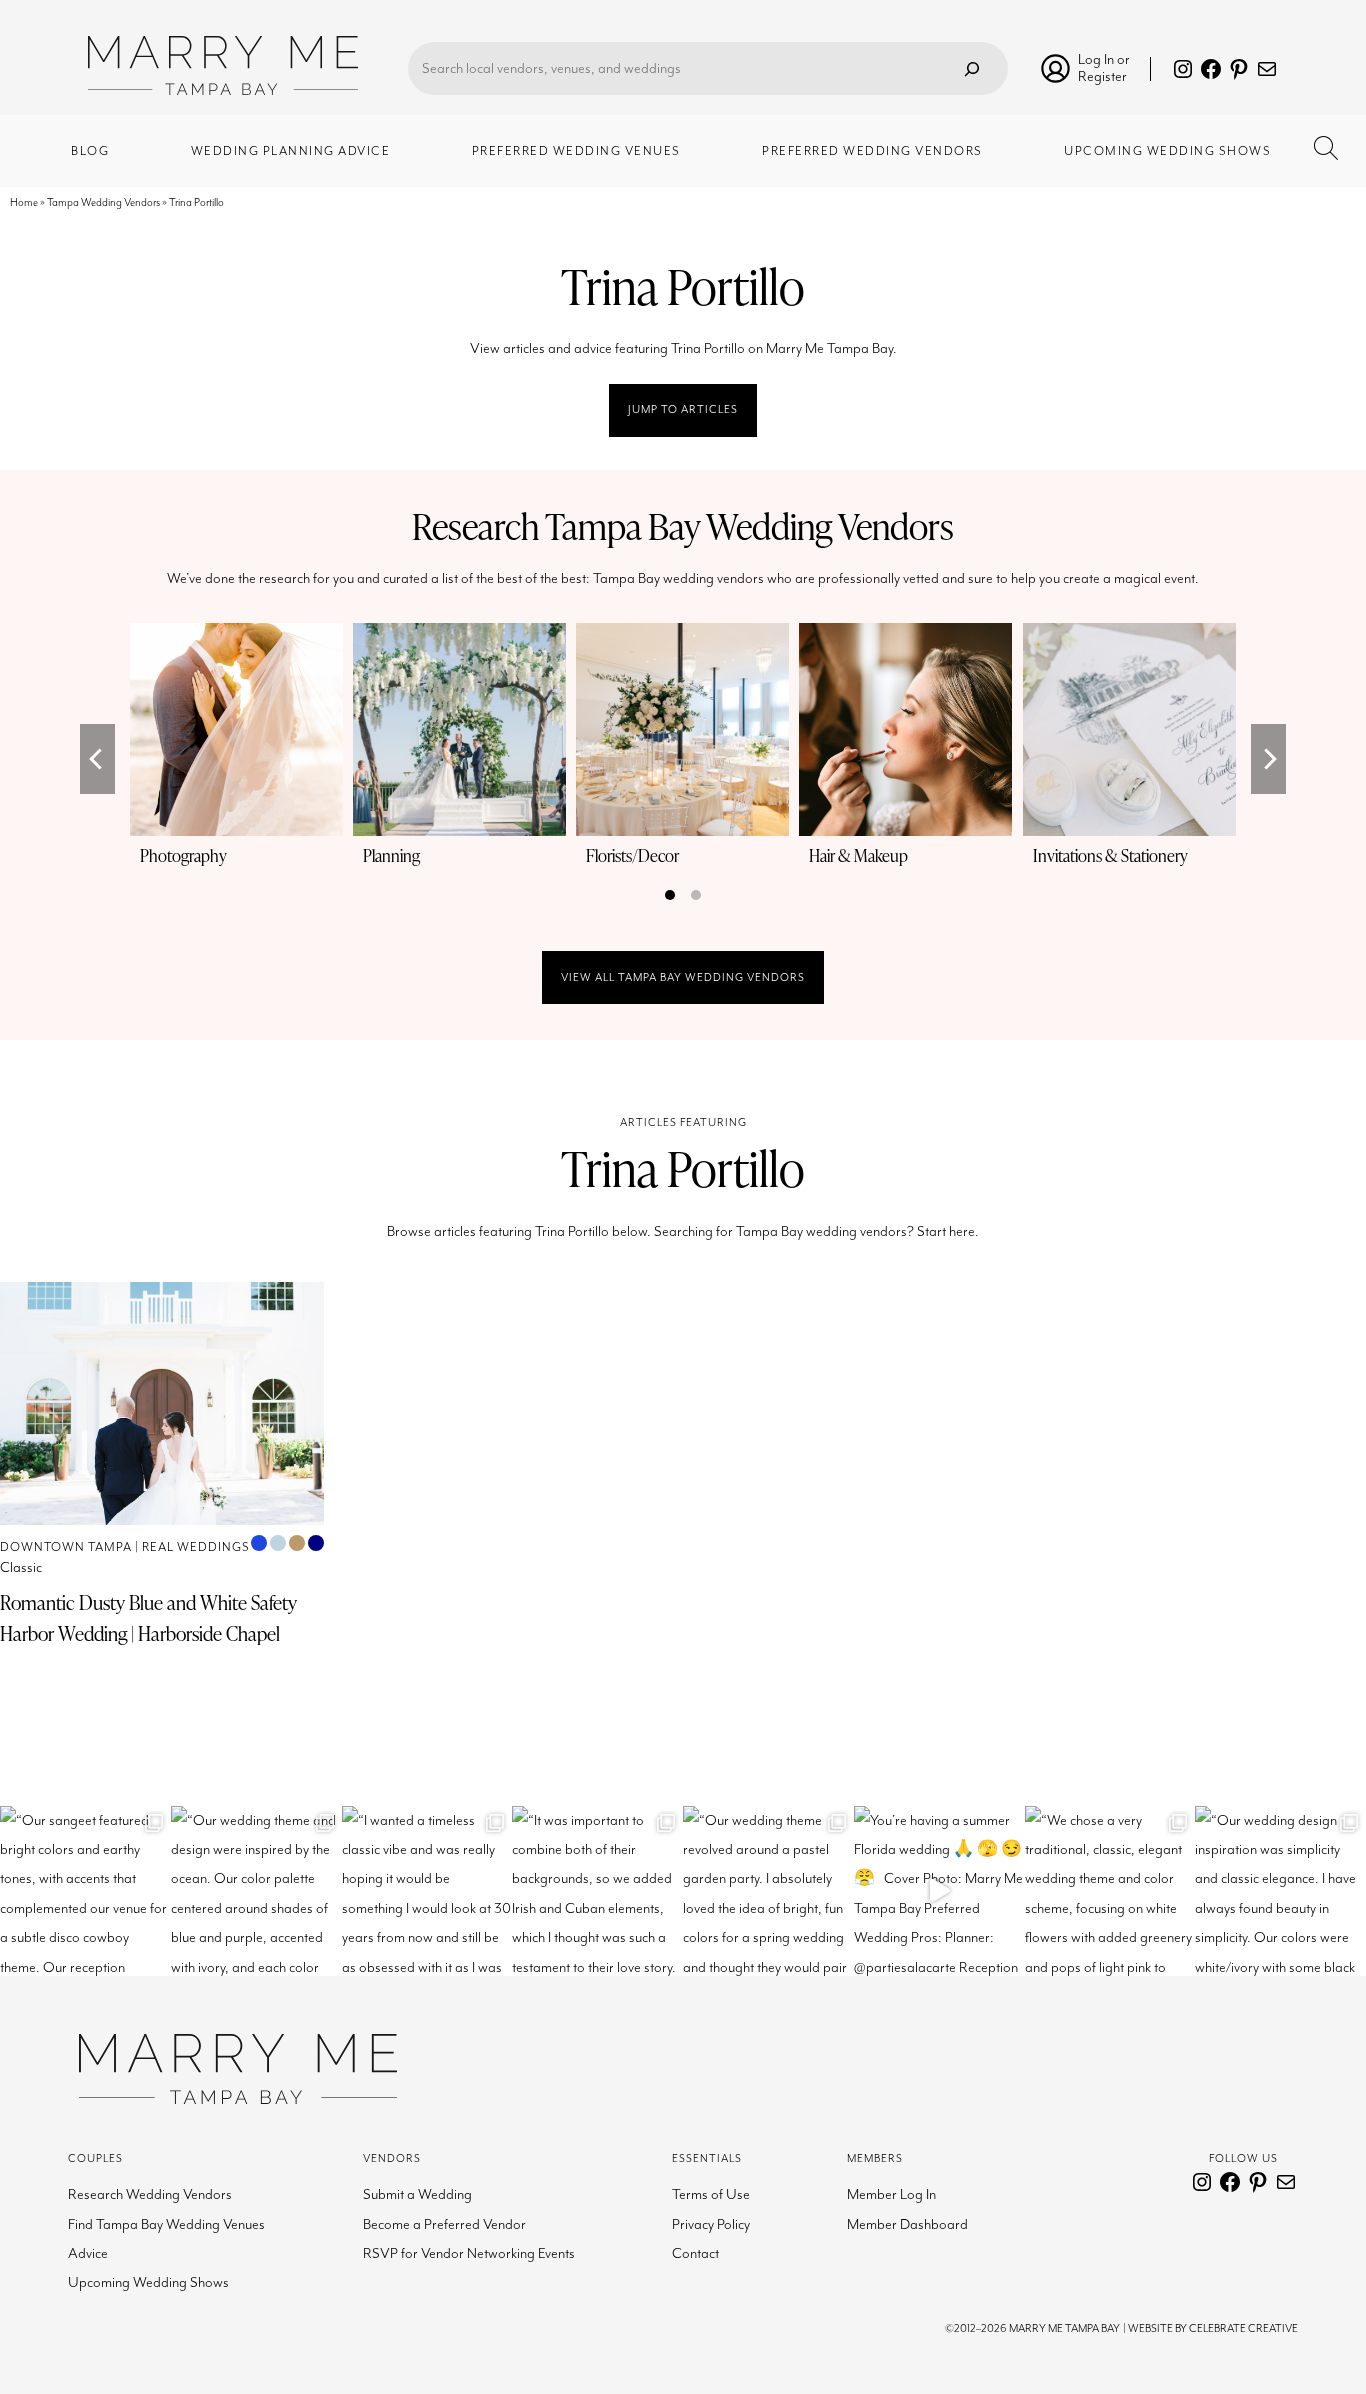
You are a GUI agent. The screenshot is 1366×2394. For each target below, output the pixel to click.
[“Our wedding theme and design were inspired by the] (256, 1891)
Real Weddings (196, 1547)
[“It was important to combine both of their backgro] (597, 1891)
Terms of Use (711, 2194)
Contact (695, 2253)
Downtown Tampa (66, 1547)
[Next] (1268, 759)
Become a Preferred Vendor (444, 2224)
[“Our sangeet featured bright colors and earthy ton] (85, 1891)
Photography (183, 855)
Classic (21, 1567)
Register (1102, 76)
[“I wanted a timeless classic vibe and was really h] (427, 1891)
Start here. (948, 1231)
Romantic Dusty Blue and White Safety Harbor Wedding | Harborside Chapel (148, 1618)
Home (24, 202)
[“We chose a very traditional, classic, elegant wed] (1110, 1891)
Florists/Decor (632, 855)
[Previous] (97, 759)
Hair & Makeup (858, 855)
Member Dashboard (907, 2224)
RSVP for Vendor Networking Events (469, 2253)
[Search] (972, 68)
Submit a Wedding (417, 2194)
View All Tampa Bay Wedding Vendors (683, 977)
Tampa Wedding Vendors (103, 202)
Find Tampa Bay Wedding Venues (166, 2224)
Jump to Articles (683, 409)
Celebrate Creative (1243, 2328)
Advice (88, 2253)
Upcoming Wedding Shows (148, 2282)
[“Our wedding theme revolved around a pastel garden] (768, 1891)
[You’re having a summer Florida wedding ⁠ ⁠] (939, 1891)
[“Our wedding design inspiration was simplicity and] (1280, 1891)
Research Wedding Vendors (150, 2194)
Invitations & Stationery (1110, 855)
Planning (391, 855)
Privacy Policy (711, 2224)
